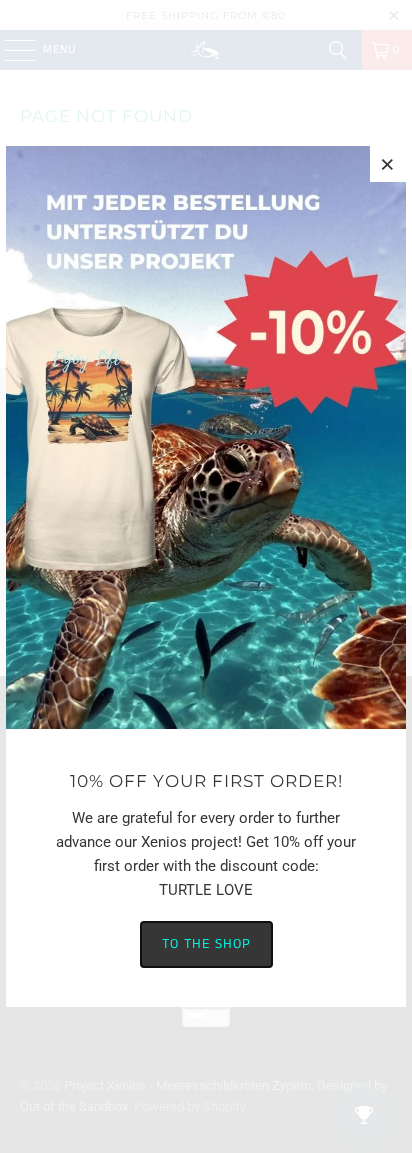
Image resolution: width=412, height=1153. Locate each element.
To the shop (206, 944)
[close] (388, 164)
